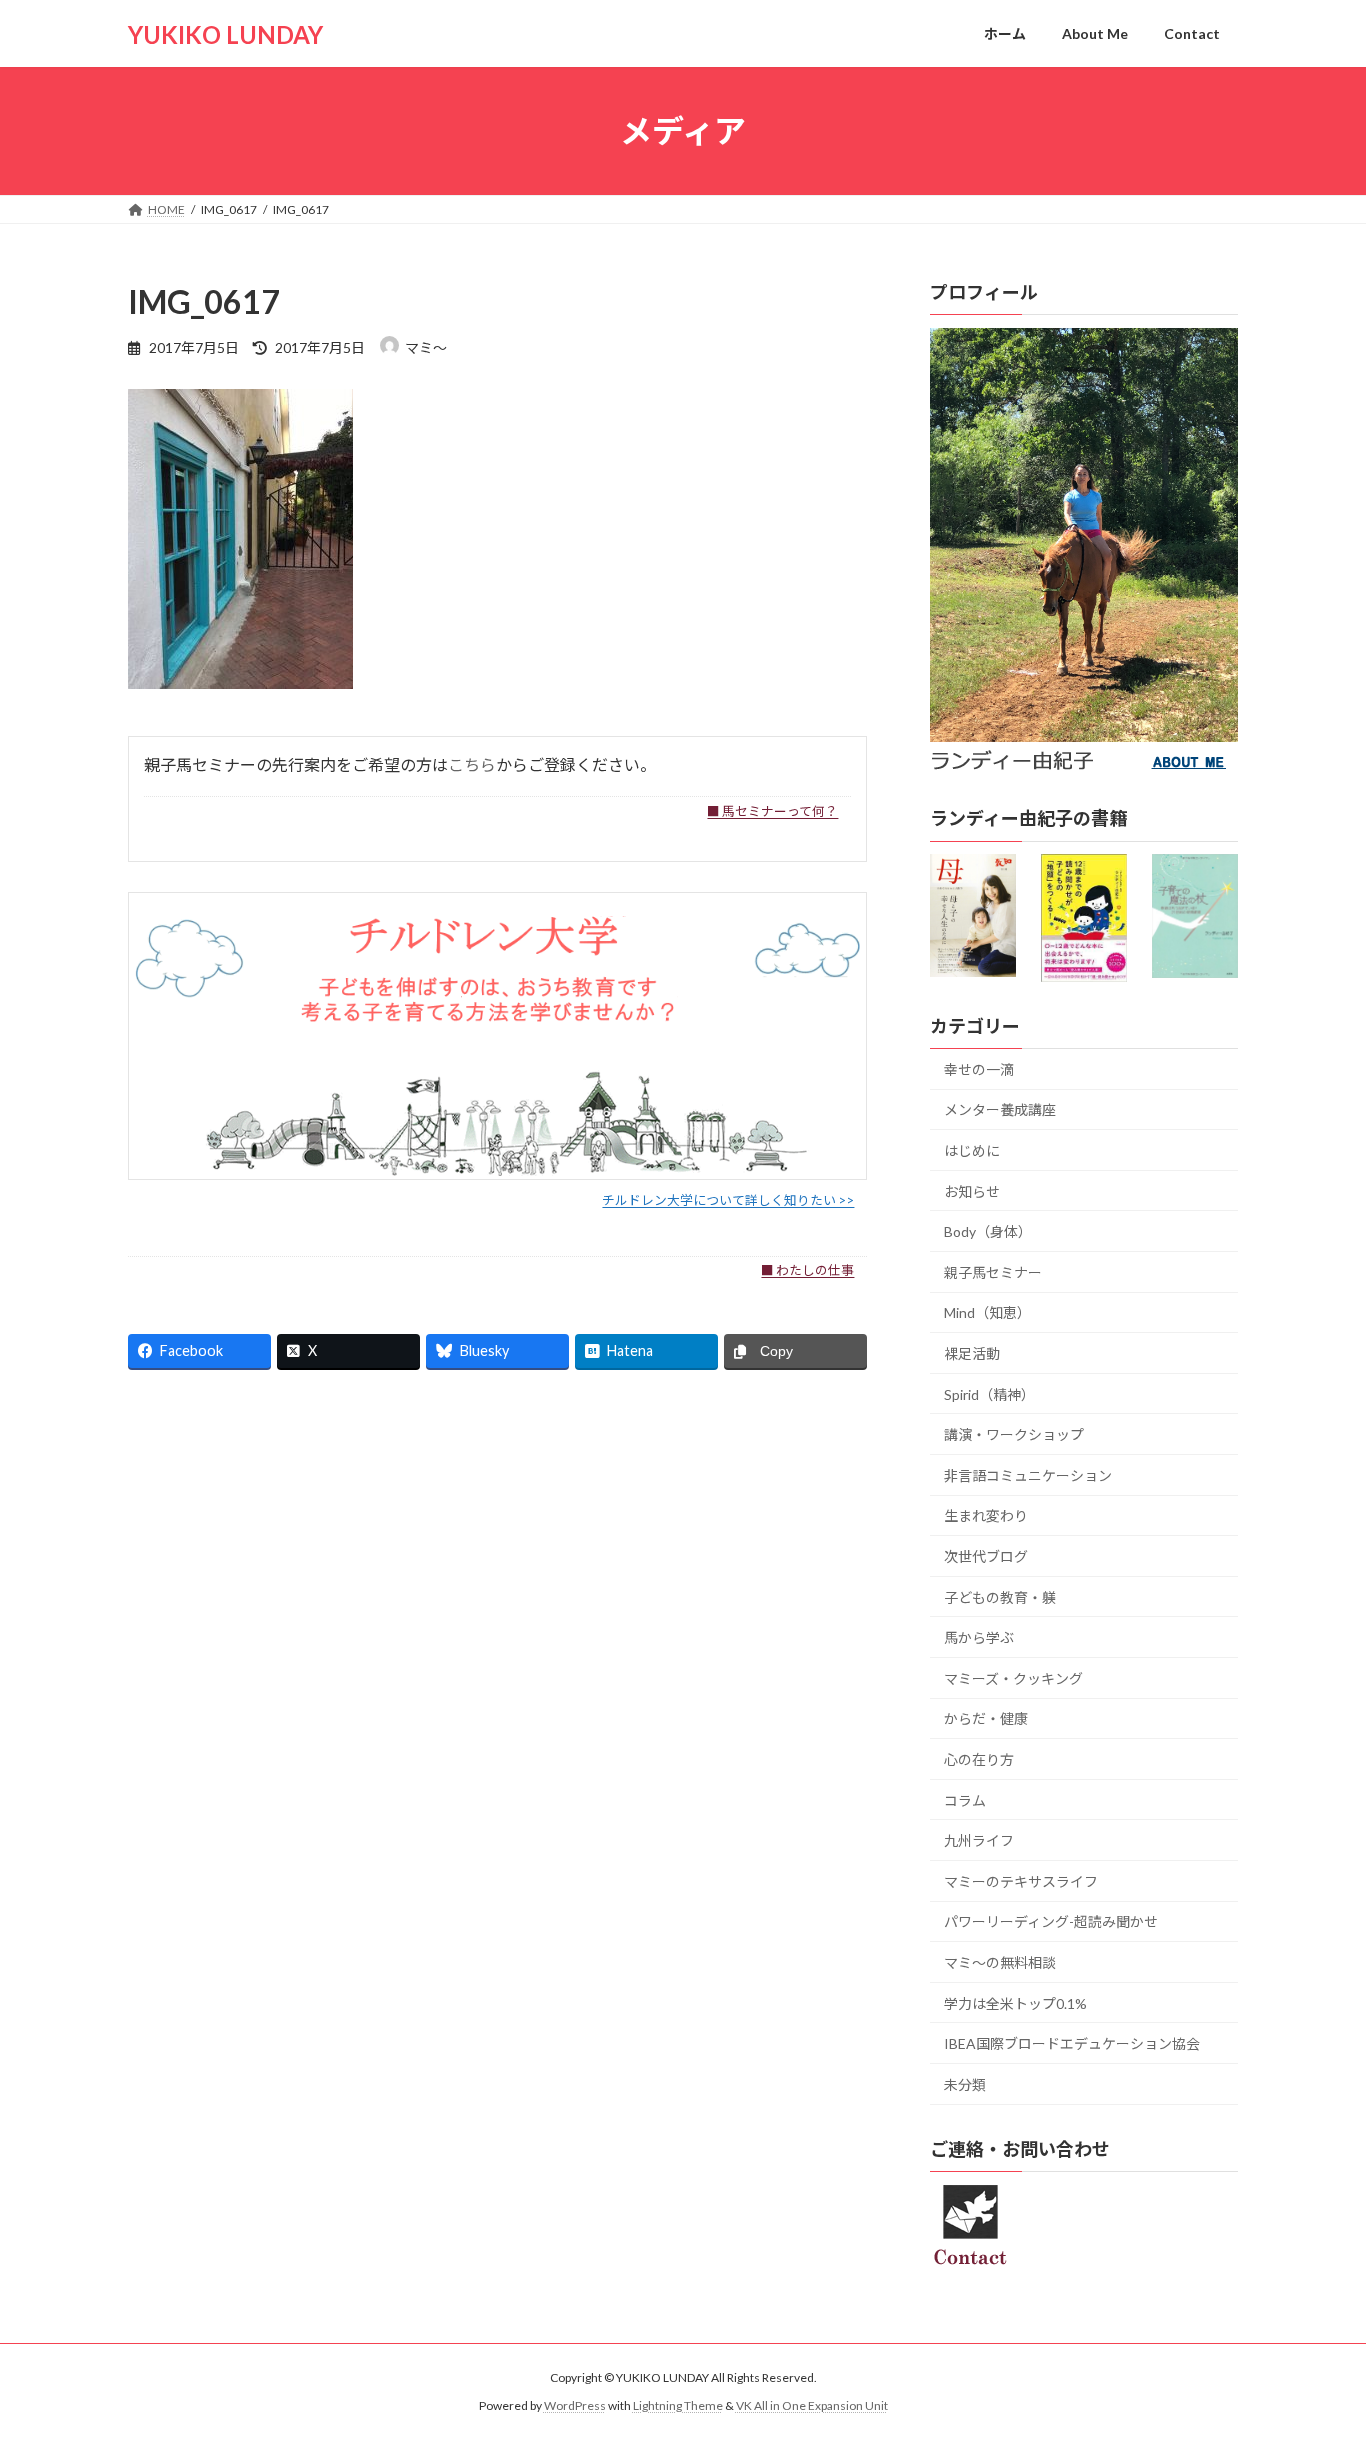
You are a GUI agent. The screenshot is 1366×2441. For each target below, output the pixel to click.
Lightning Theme (678, 2405)
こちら (472, 764)
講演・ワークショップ (1014, 1434)
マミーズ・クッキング (1013, 1678)
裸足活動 (972, 1353)
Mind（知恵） (987, 1313)
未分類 (965, 2084)
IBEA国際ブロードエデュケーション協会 (1072, 2043)
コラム (965, 1800)
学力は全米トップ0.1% (1015, 2003)
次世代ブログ (986, 1556)
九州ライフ (979, 1840)
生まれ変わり (986, 1516)
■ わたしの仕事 (807, 1270)
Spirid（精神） (989, 1394)
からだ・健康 (986, 1719)
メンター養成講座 (1000, 1110)
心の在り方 (979, 1759)
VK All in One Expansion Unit (812, 2405)
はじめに (972, 1150)
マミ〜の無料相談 (1000, 1962)
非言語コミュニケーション (1028, 1475)
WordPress (575, 2405)
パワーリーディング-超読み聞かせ (1051, 1922)
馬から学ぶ (979, 1637)
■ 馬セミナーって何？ (772, 811)
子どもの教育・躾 (1000, 1597)
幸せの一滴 (979, 1069)
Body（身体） (988, 1231)
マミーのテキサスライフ (1021, 1881)
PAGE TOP (1315, 2349)
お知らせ (972, 1191)
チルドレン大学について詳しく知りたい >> (728, 1200)
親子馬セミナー (993, 1272)
